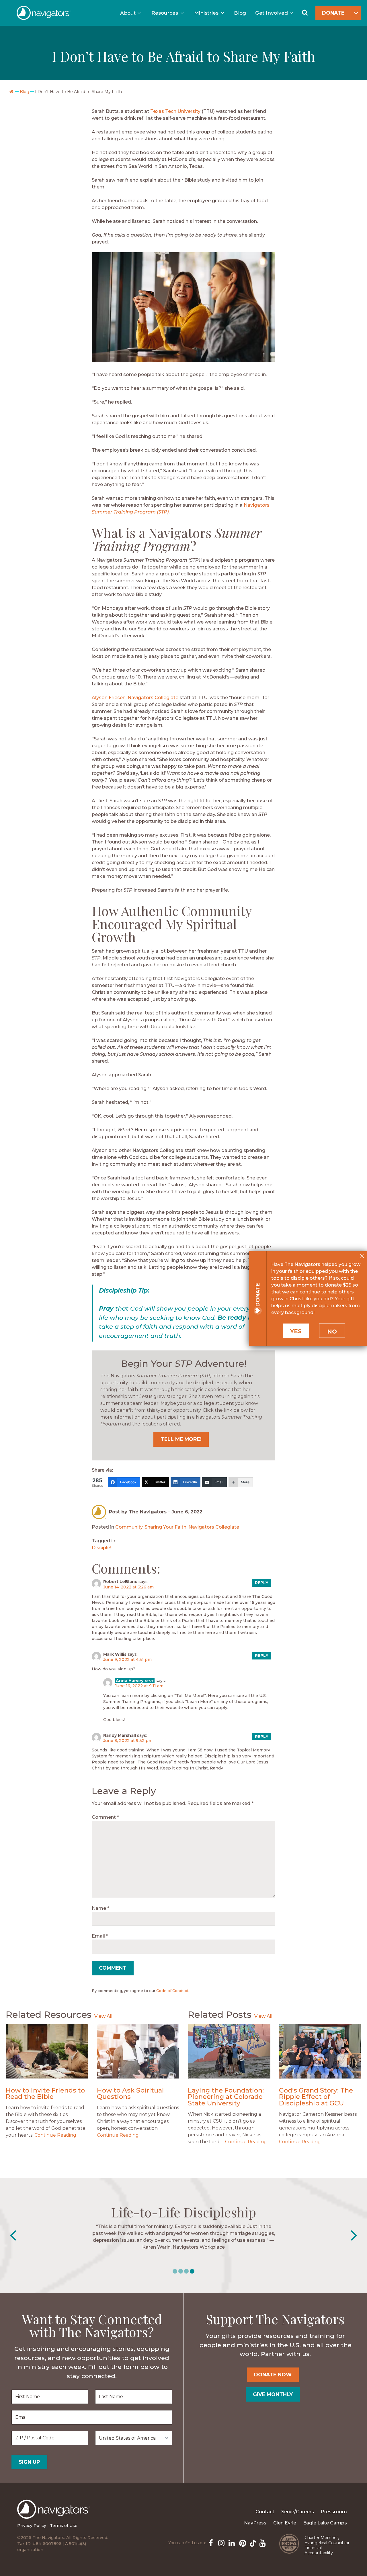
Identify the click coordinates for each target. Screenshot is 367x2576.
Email (100, 1936)
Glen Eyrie (285, 2523)
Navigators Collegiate (153, 698)
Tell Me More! (181, 1439)
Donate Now (273, 2375)
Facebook (210, 2542)
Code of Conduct (172, 1991)
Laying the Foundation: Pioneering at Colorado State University (226, 2097)
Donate (333, 13)
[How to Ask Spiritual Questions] (138, 2051)
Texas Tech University (175, 111)
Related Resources (49, 2014)
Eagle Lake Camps (325, 2523)
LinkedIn (231, 2542)
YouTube (262, 2542)
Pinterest (241, 2542)
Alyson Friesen (109, 698)
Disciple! (101, 1548)
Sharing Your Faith (165, 1527)
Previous (13, 2235)
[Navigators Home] (55, 2514)
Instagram (221, 2542)
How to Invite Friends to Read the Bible (45, 2094)
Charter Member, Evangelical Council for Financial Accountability (327, 2545)
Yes (296, 1331)
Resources (165, 13)
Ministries (206, 13)
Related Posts (220, 2014)
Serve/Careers (298, 2512)
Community (129, 1527)
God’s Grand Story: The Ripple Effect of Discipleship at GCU (316, 2097)
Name (100, 1908)
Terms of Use (64, 2526)
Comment (105, 1817)
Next (354, 2235)
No (332, 1332)
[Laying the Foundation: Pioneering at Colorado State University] (229, 2051)
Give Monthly (273, 2394)
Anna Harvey (130, 1681)
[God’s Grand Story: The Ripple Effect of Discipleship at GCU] (320, 2051)
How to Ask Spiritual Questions (130, 2094)
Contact (265, 2512)
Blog (240, 13)
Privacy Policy (32, 2526)
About (128, 13)
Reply (262, 1583)
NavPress (255, 2523)
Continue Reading (55, 2135)
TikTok (252, 2542)
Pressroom (334, 2512)
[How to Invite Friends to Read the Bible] (47, 2051)
